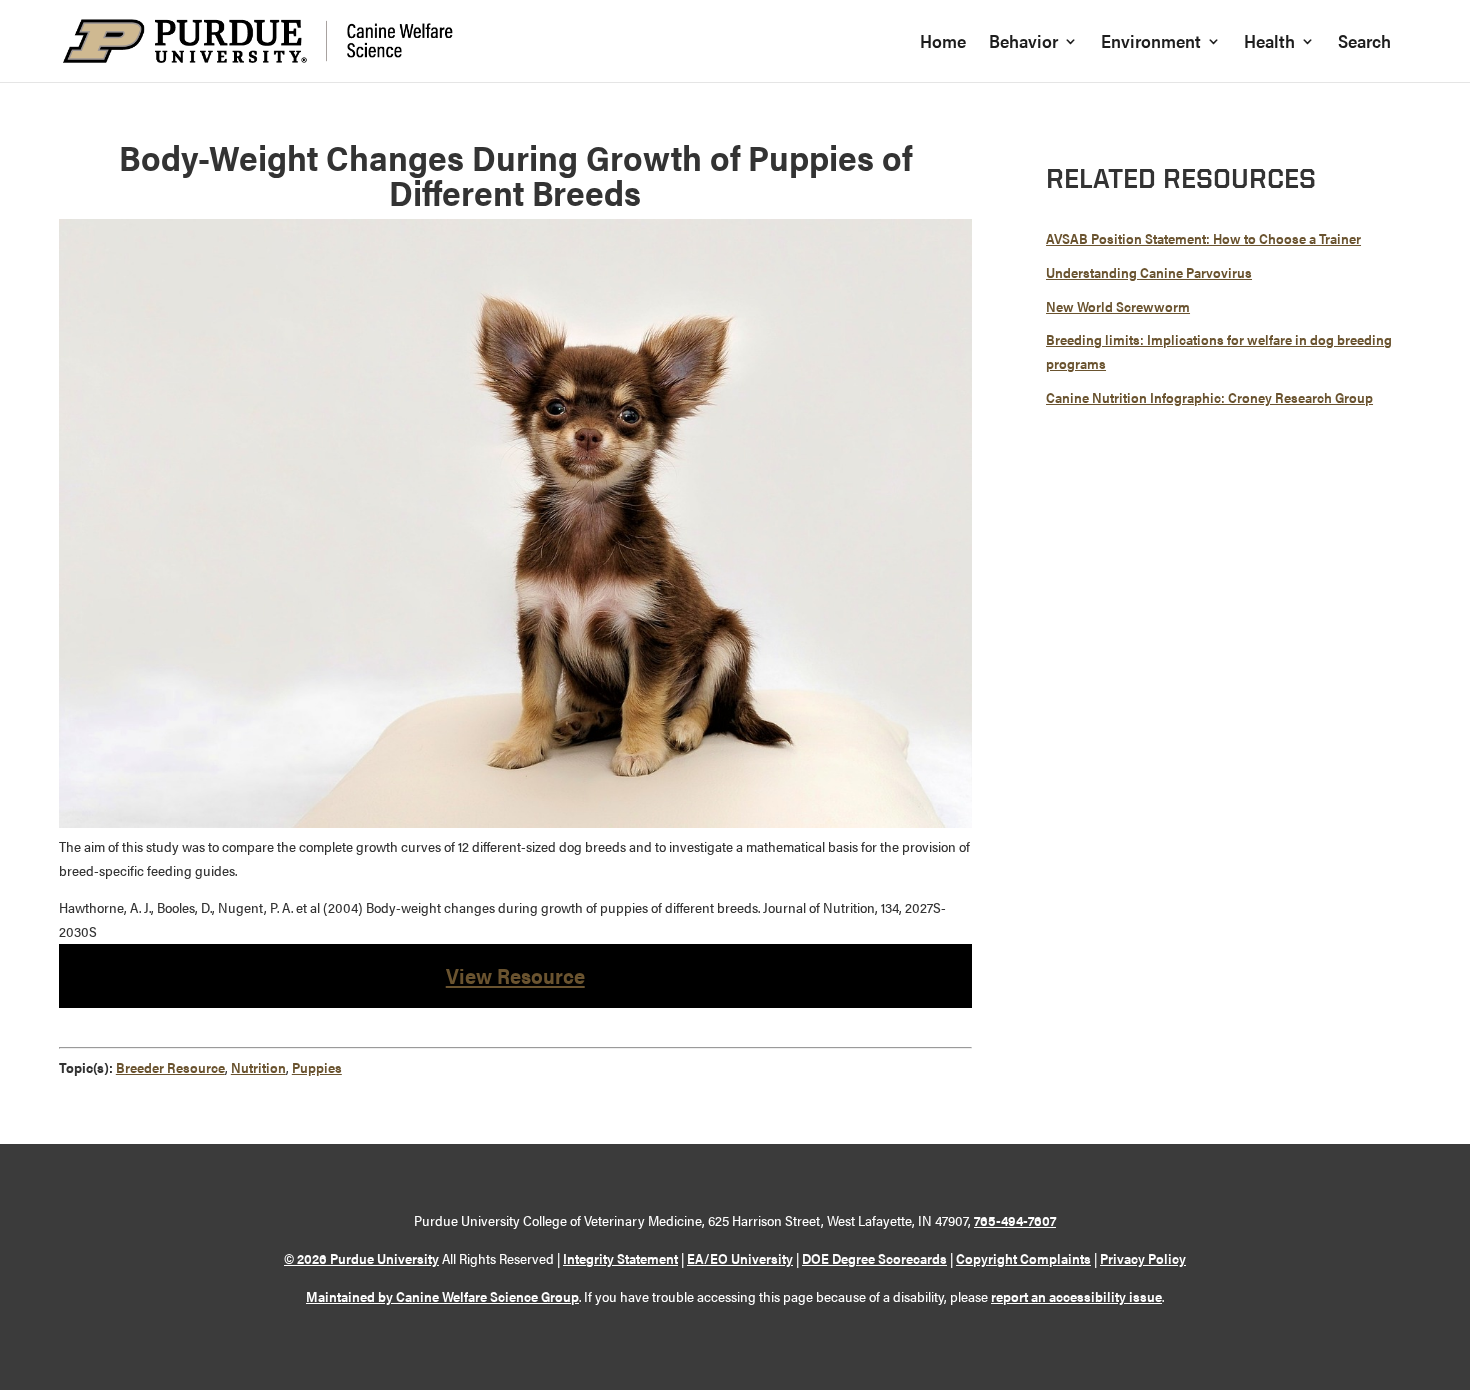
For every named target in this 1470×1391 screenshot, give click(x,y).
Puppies (317, 1067)
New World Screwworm (1118, 306)
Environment (1151, 43)
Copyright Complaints (1023, 1258)
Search (1364, 43)
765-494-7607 (1015, 1220)
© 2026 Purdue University (361, 1258)
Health (1269, 43)
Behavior (1023, 43)
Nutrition (258, 1067)
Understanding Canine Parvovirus (1149, 272)
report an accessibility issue (1076, 1296)
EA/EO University (740, 1258)
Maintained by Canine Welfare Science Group (442, 1296)
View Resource (515, 975)
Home (943, 43)
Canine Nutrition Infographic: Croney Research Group (1209, 397)
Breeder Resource (170, 1067)
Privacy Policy (1143, 1258)
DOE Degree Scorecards (874, 1258)
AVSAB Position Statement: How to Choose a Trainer (1203, 238)
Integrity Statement (620, 1258)
